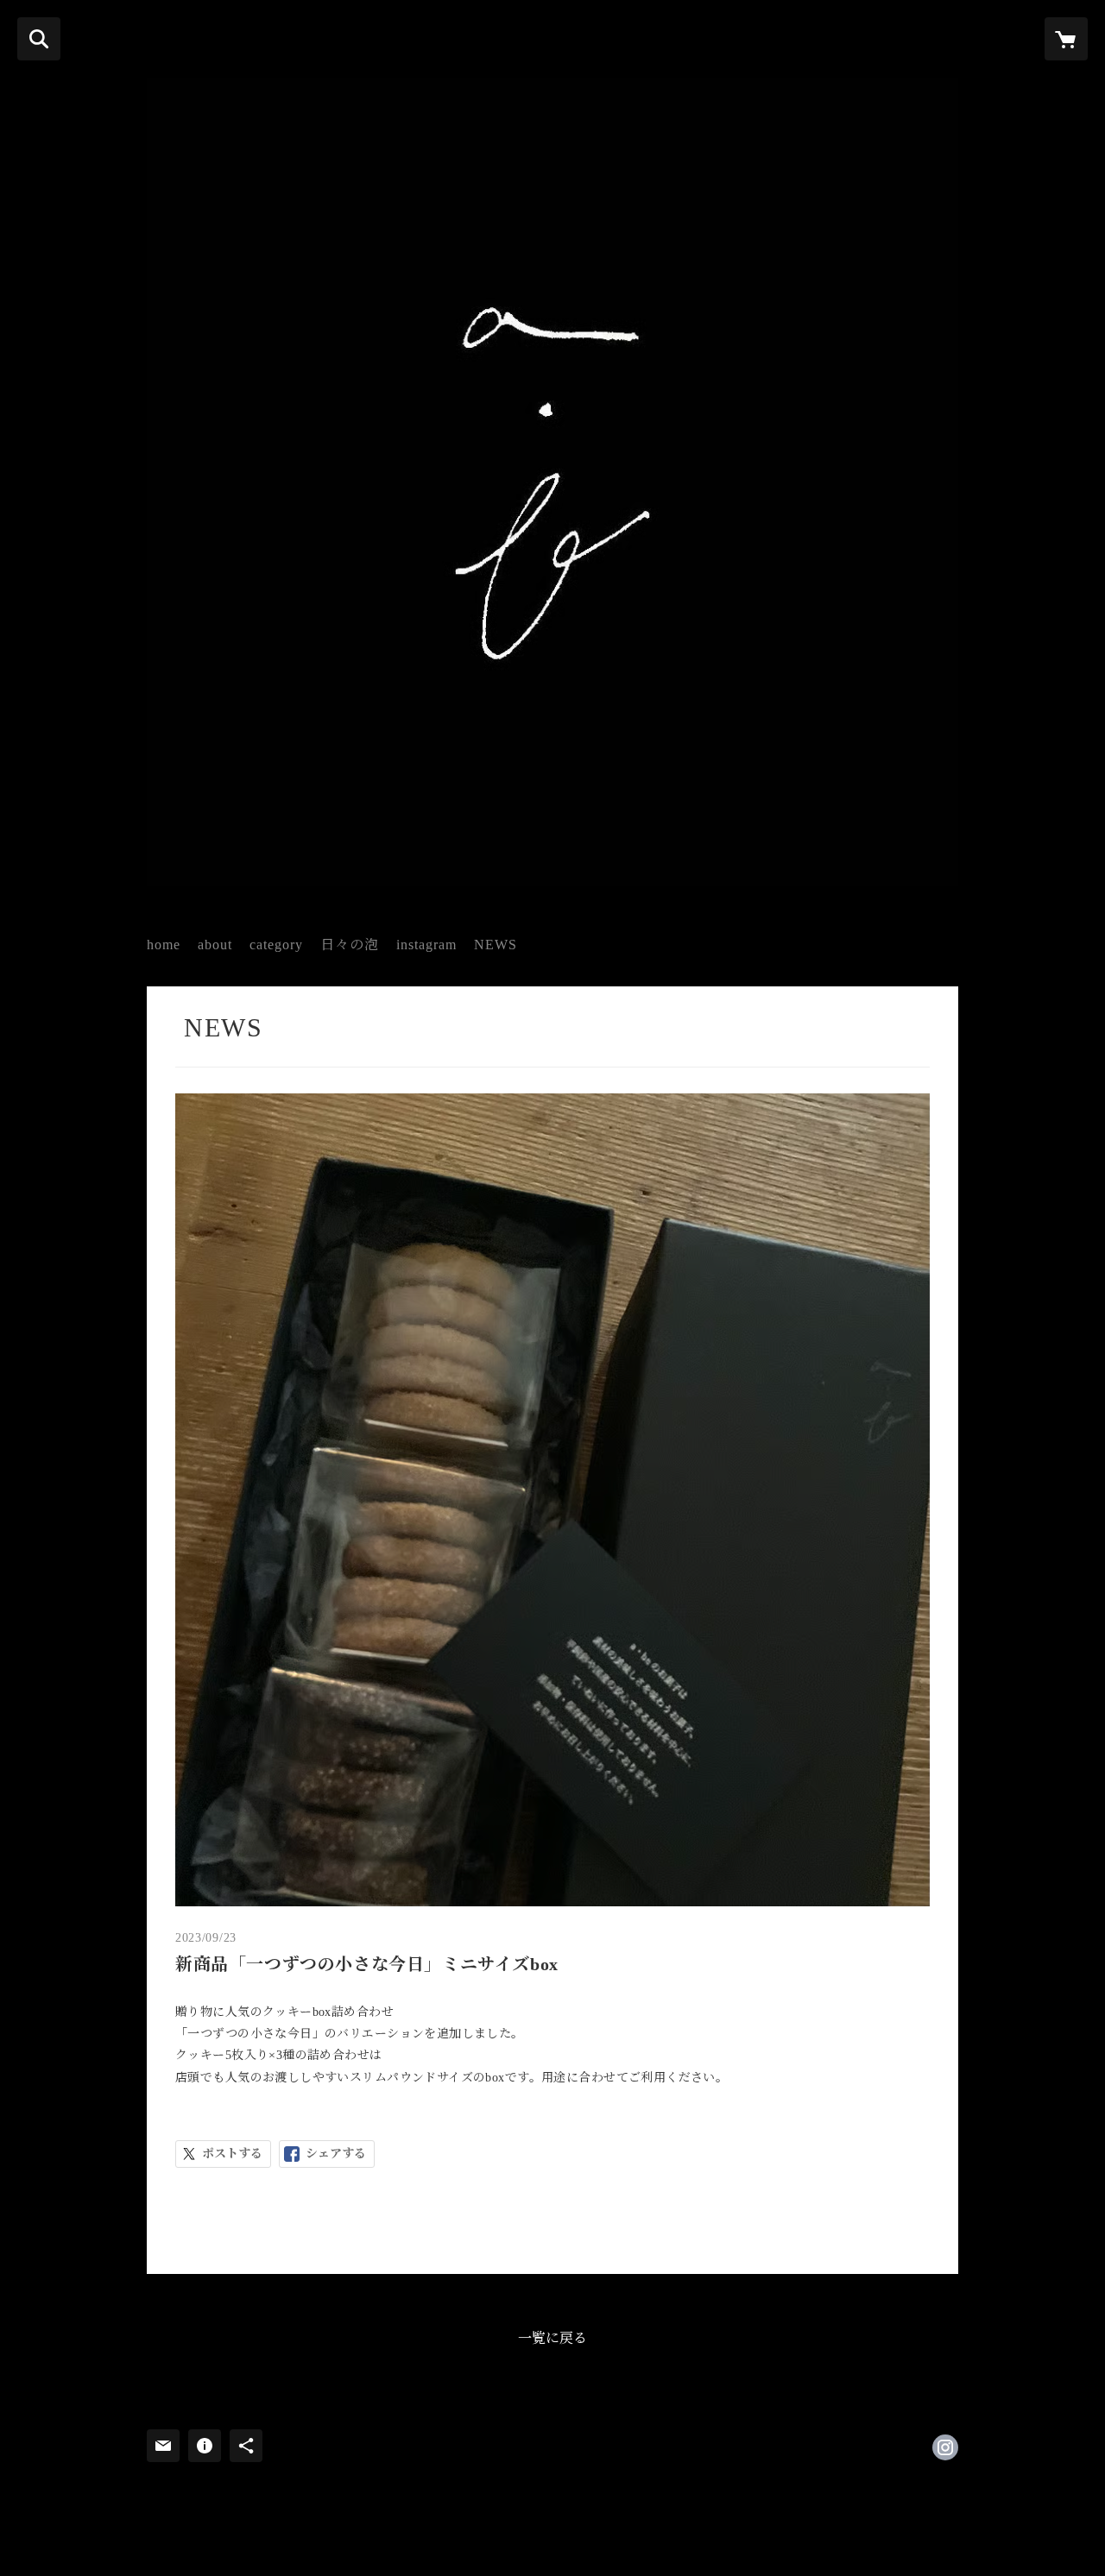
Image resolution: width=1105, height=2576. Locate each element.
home (164, 945)
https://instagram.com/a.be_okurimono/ (945, 2447)
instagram (426, 945)
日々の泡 (350, 945)
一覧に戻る (552, 2338)
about (215, 945)
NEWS (496, 945)
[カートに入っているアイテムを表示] (1066, 39)
